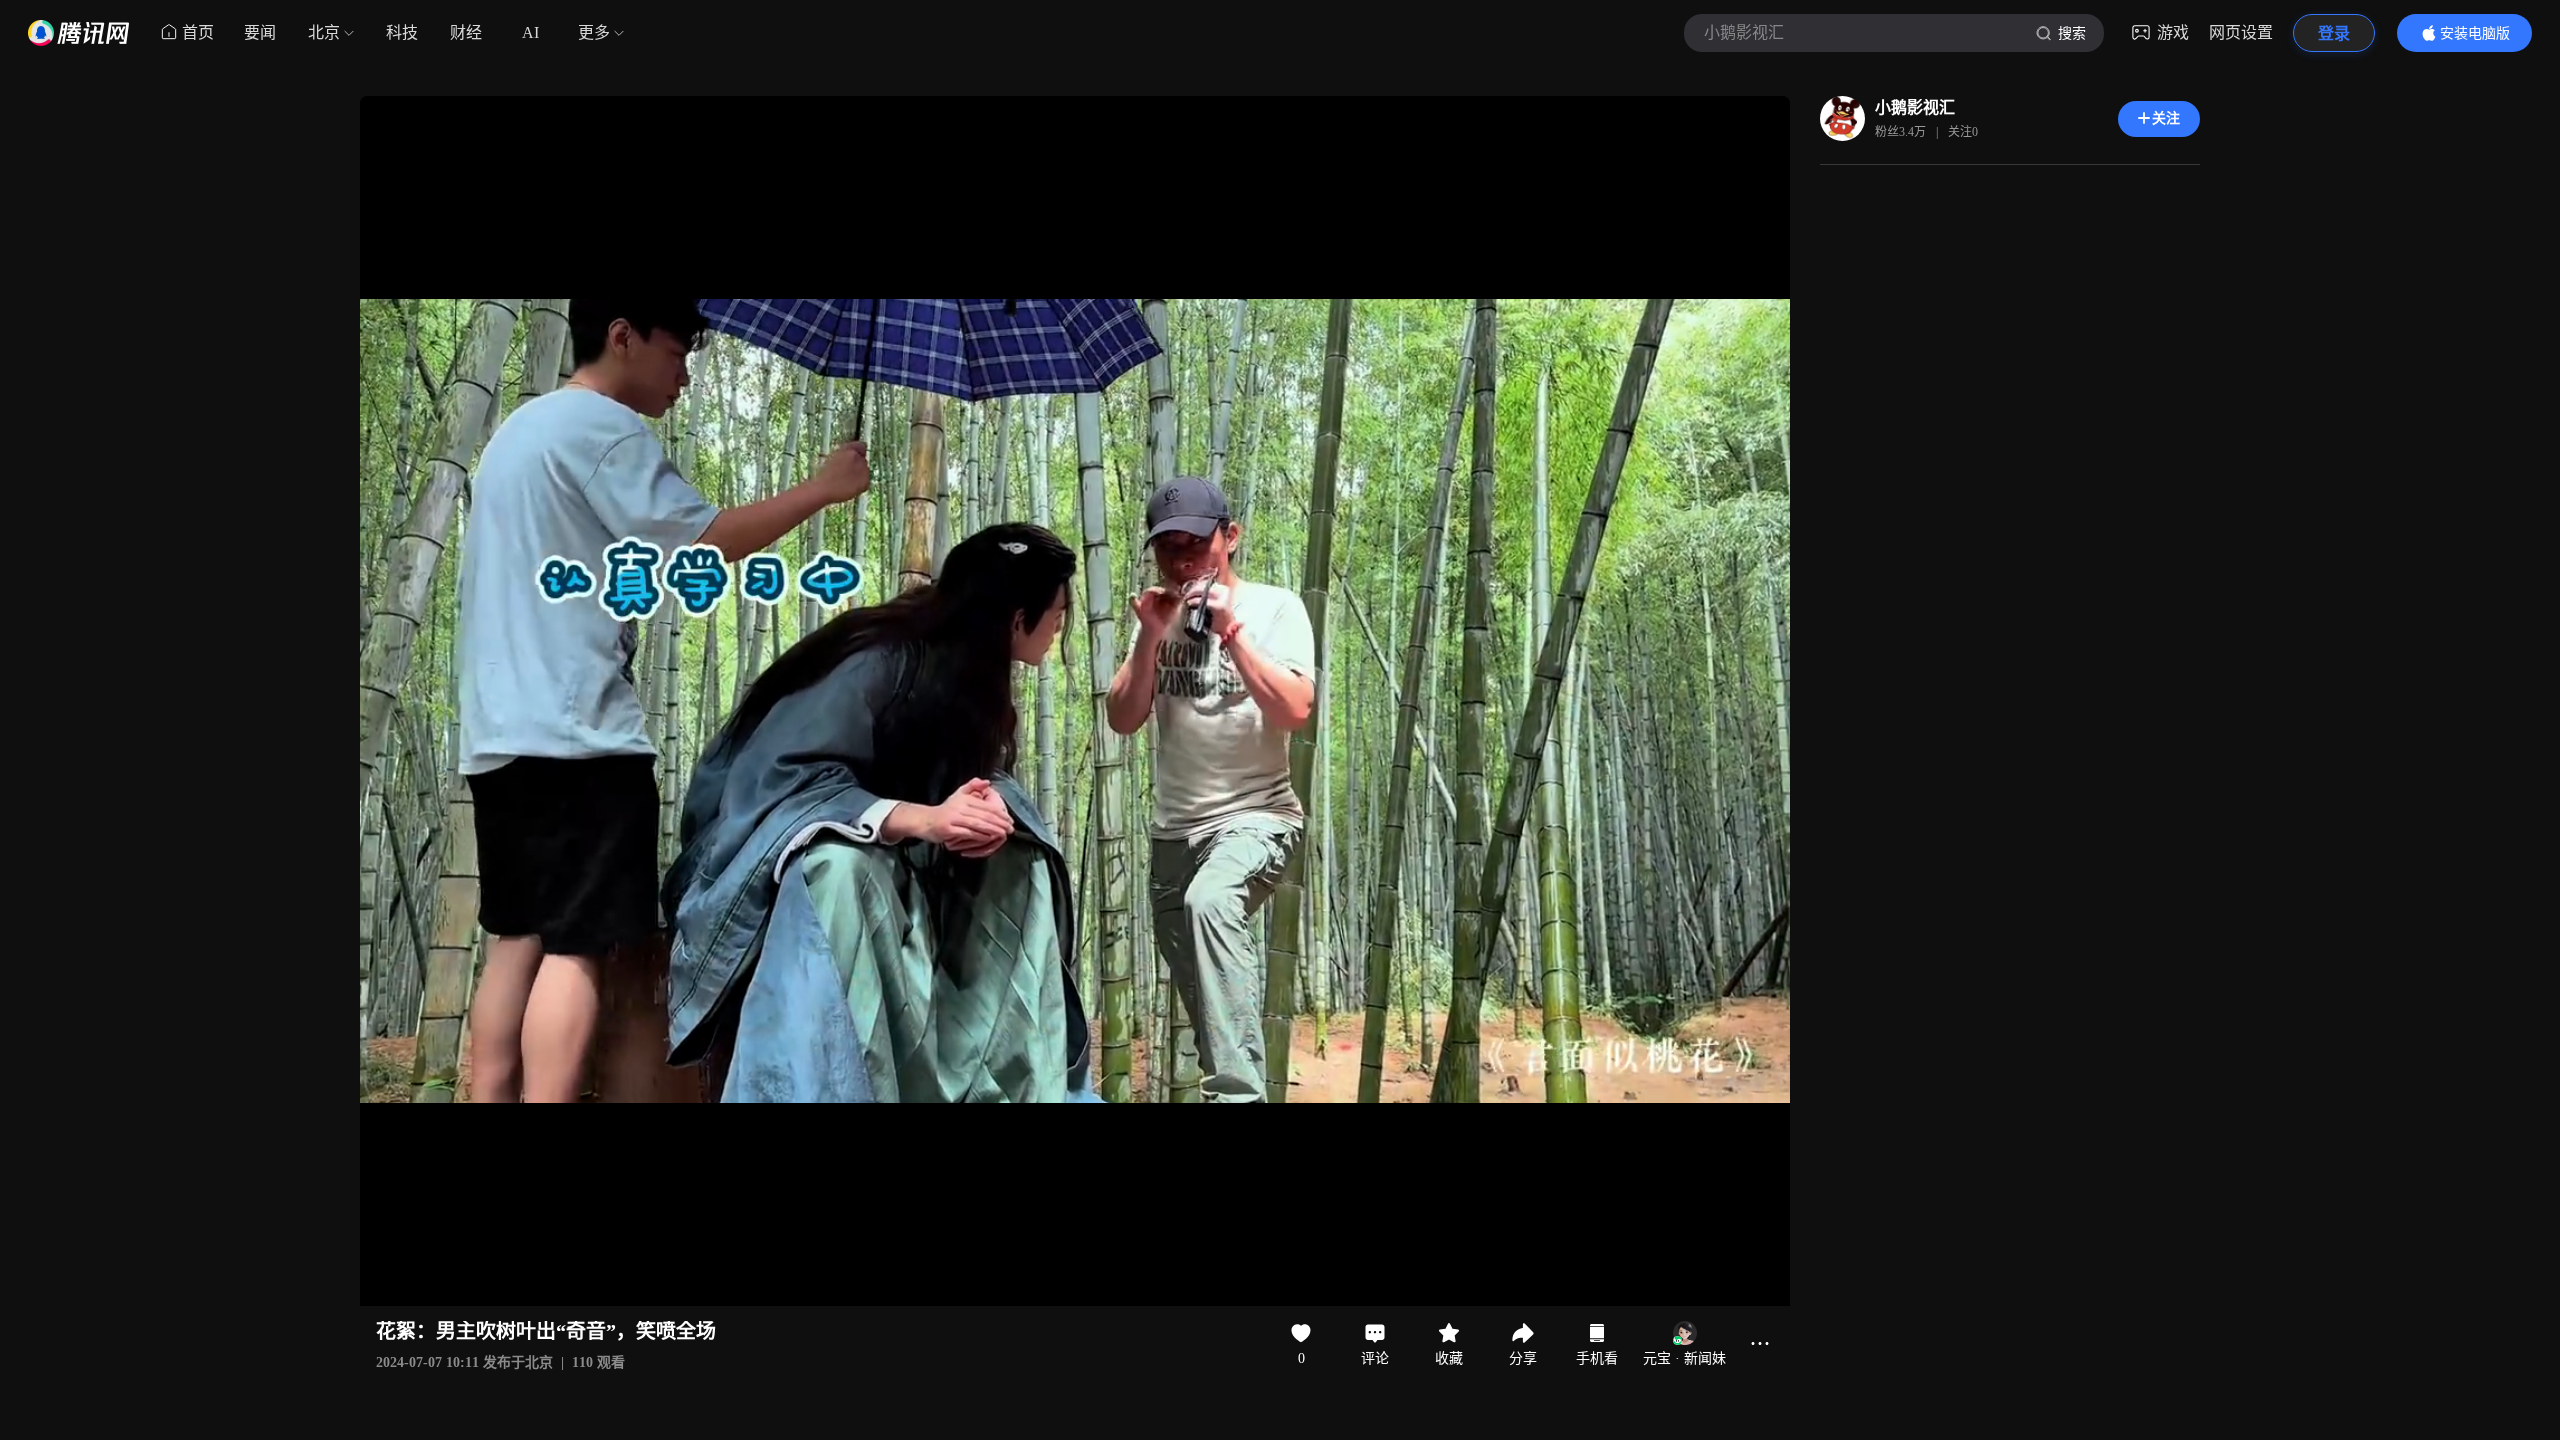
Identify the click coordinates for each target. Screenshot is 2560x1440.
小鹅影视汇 (1915, 107)
